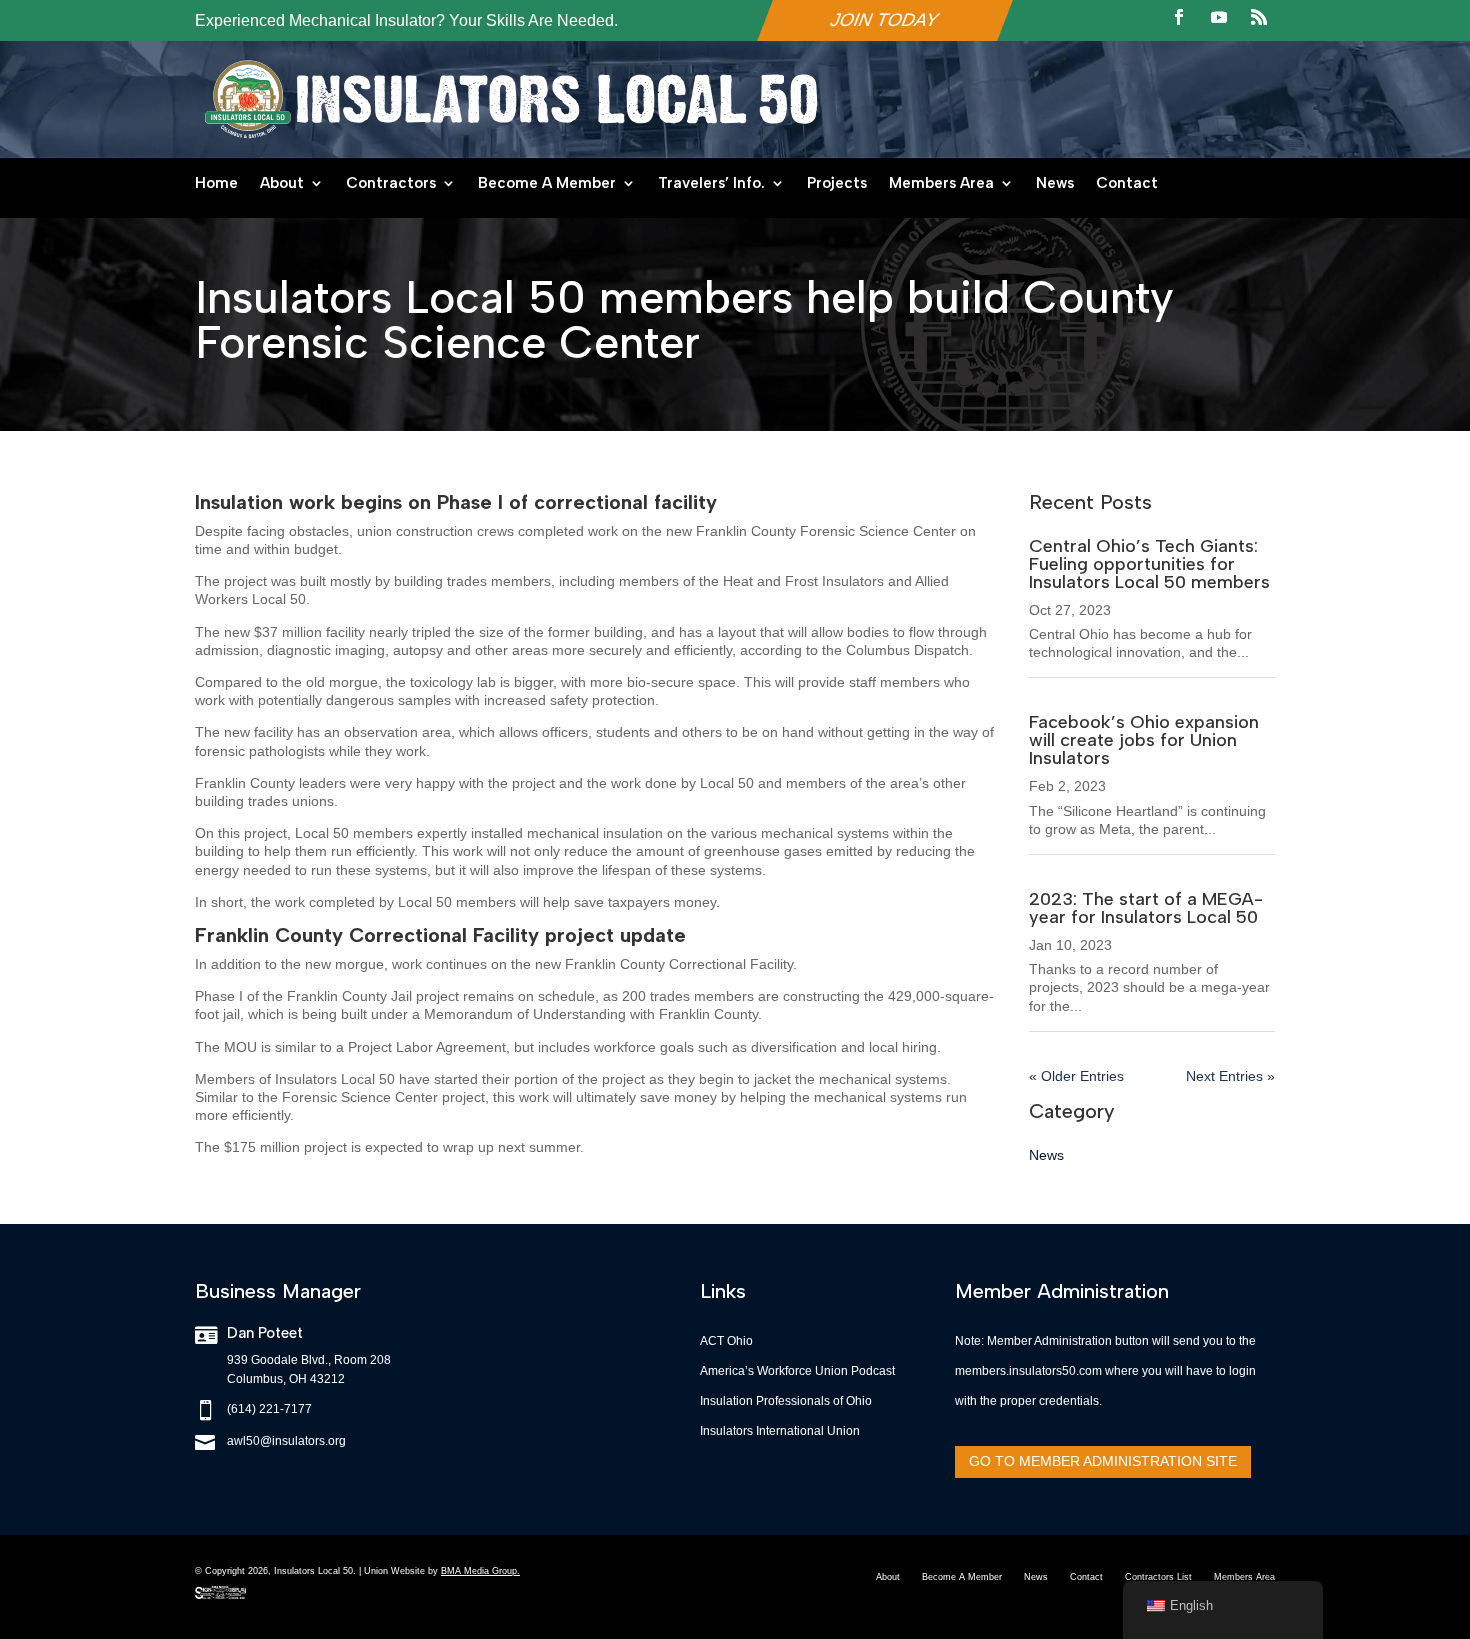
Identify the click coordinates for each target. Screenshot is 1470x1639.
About (282, 184)
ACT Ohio (726, 1341)
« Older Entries (1076, 1076)
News (1055, 184)
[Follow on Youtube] (1219, 17)
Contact (1127, 184)
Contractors (391, 184)
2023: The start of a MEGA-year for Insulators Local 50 (1146, 908)
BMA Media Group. (480, 1571)
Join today (884, 20)
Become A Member (547, 184)
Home (216, 184)
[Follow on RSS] (1259, 17)
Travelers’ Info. (711, 184)
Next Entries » (1230, 1076)
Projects (837, 184)
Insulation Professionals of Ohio (786, 1401)
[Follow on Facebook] (1179, 17)
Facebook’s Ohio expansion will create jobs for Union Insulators (1144, 740)
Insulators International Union (780, 1431)
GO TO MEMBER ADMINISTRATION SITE (1103, 1461)
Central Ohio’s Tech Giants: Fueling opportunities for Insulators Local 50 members (1149, 564)
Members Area (941, 184)
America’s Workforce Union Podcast (797, 1371)
